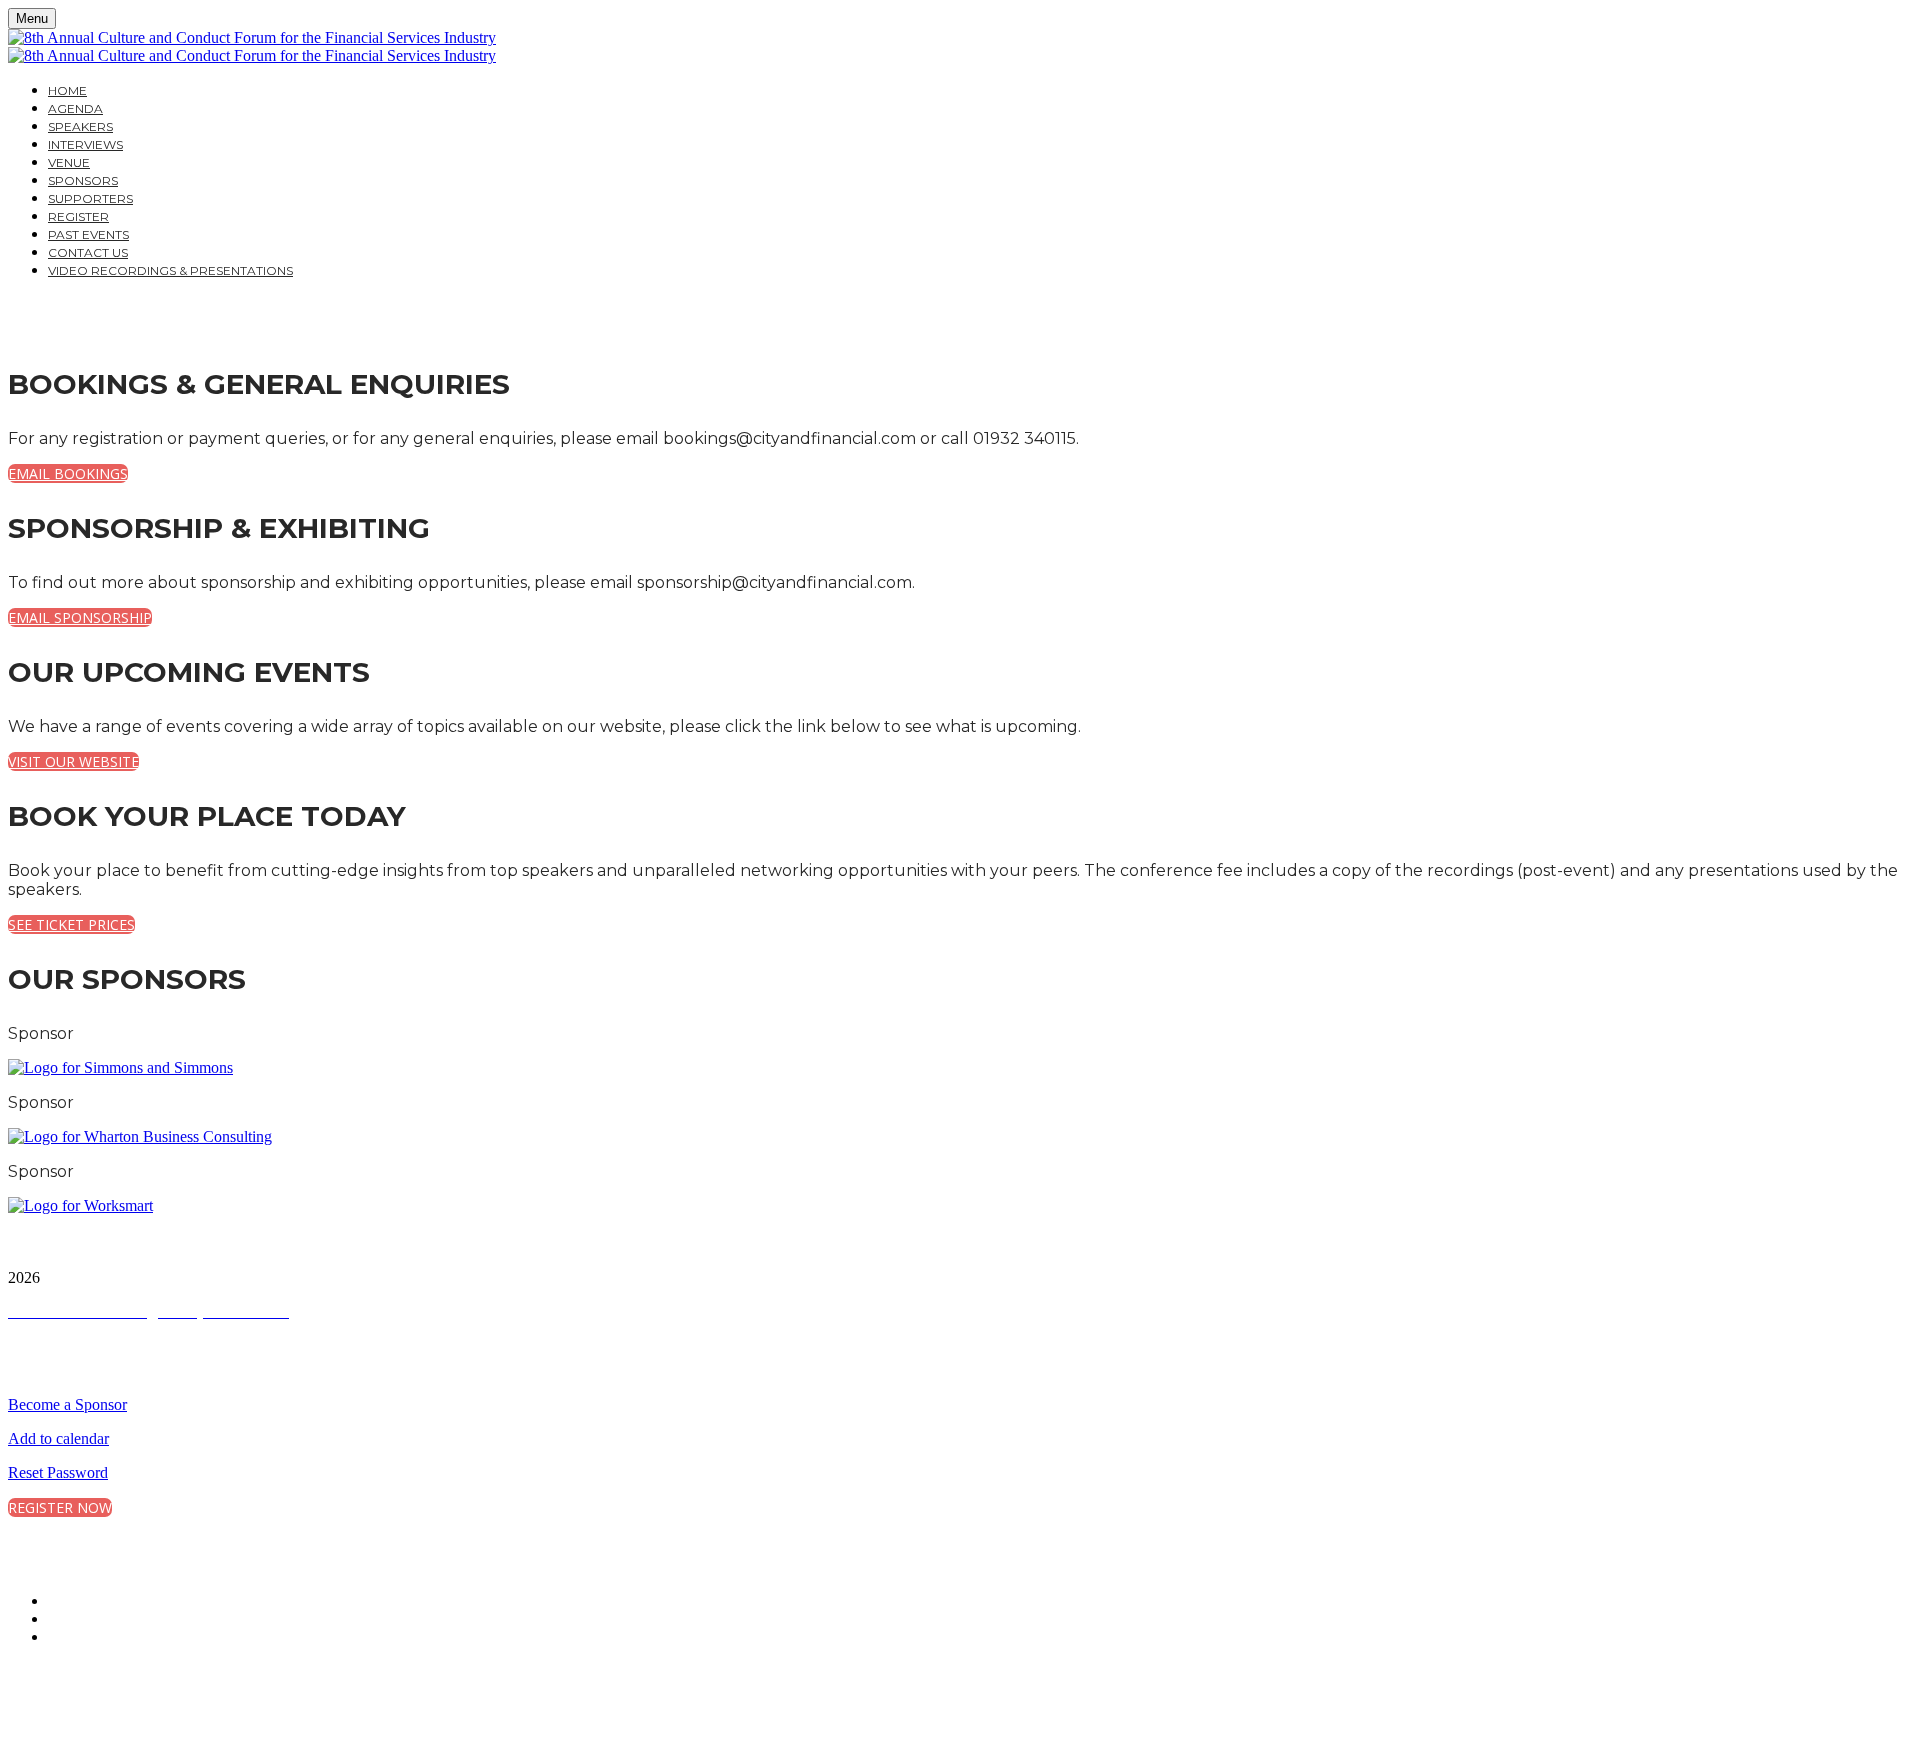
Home (67, 90)
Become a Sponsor (67, 1404)
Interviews (85, 144)
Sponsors (83, 180)
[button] (68, 473)
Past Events (88, 234)
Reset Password (58, 1472)
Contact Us (88, 252)
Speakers (80, 126)
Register (78, 216)
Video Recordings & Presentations (170, 270)
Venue (69, 162)
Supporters (90, 198)
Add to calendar (58, 1438)
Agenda (75, 108)
